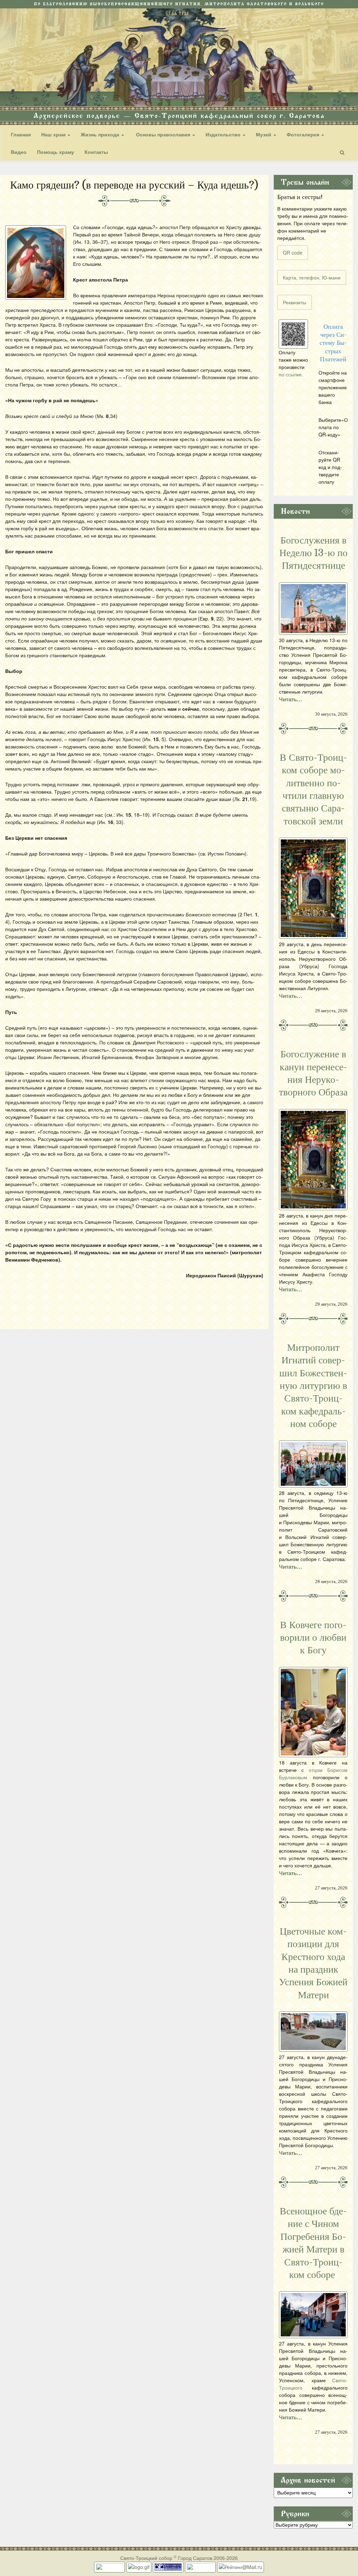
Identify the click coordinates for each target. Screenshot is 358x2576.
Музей (264, 134)
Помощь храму (56, 152)
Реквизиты (295, 302)
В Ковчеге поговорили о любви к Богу (313, 1638)
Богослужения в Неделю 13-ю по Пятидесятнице (313, 553)
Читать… (291, 699)
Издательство (224, 134)
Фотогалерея (304, 134)
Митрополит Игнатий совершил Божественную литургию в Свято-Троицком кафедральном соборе (313, 1386)
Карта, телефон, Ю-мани (312, 277)
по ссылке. (291, 374)
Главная (21, 134)
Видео (19, 152)
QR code (293, 253)
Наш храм (54, 134)
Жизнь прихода (101, 134)
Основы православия (163, 134)
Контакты (96, 152)
